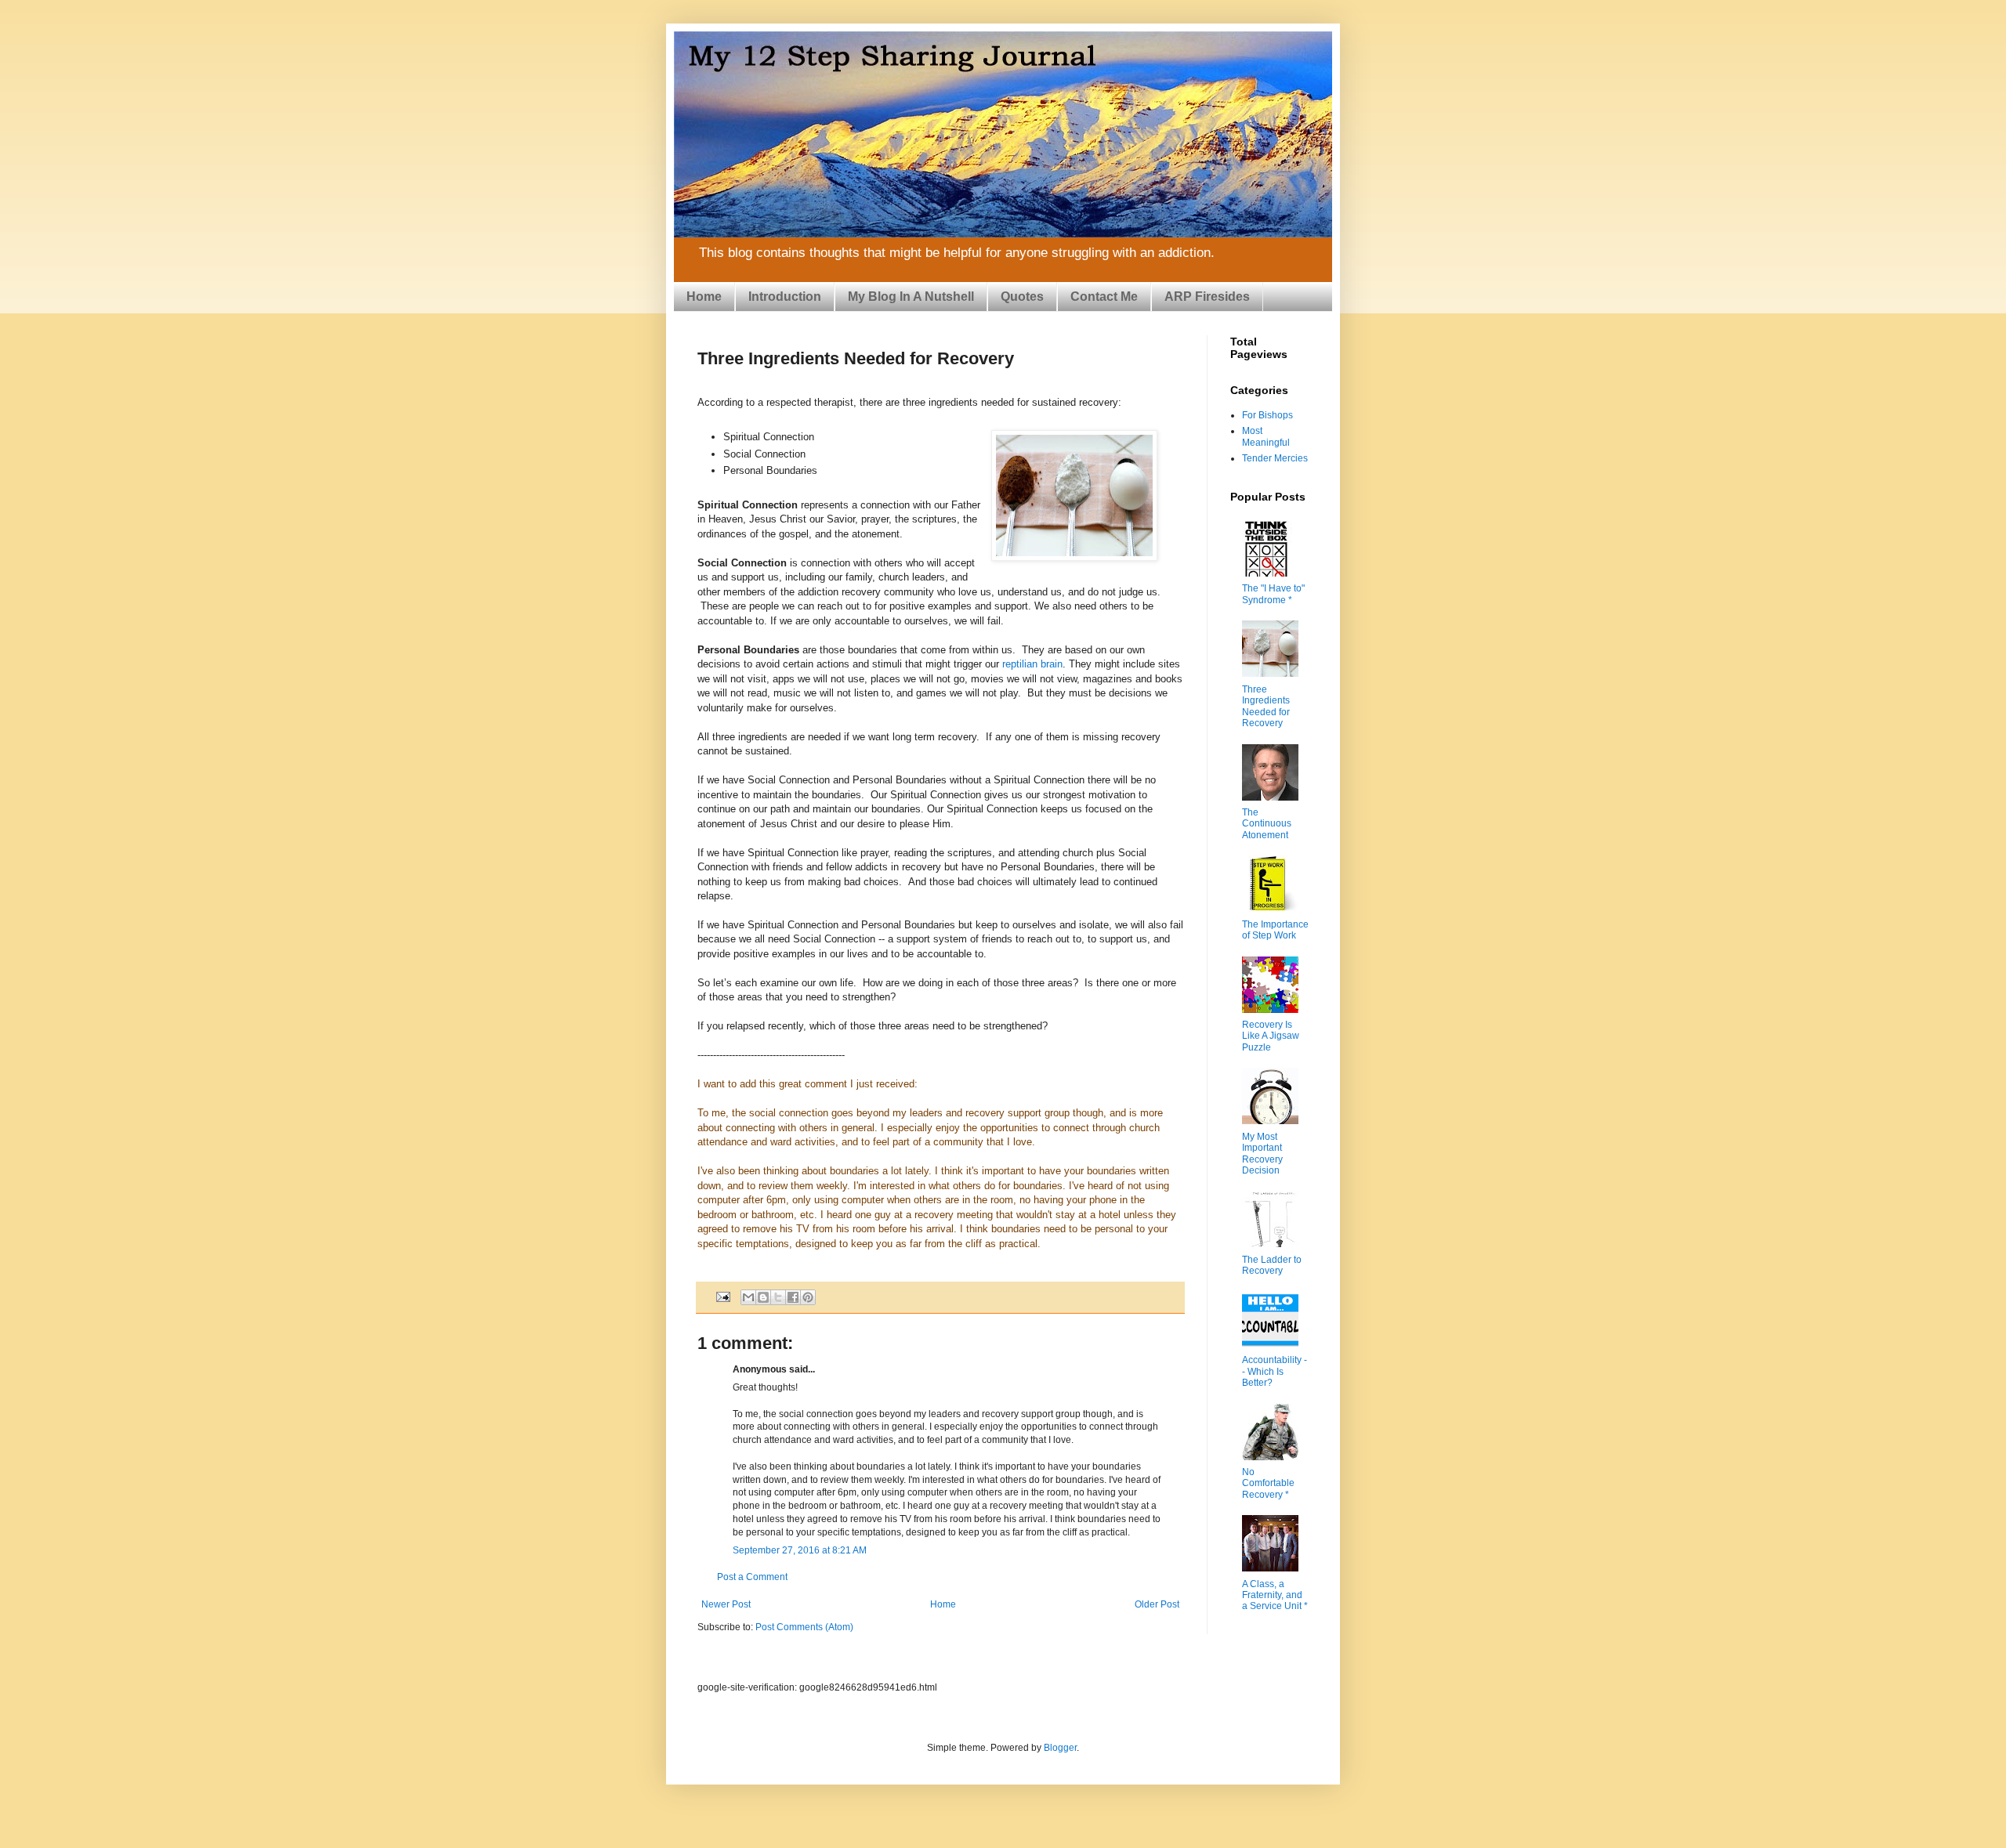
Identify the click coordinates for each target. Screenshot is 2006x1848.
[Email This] (748, 1297)
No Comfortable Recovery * (1268, 1483)
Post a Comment (752, 1577)
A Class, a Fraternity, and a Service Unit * (1275, 1595)
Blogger (1060, 1748)
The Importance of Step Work (1275, 930)
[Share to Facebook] (793, 1297)
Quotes (1022, 297)
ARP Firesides (1207, 297)
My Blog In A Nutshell (911, 297)
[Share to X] (778, 1297)
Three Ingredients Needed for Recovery (1266, 706)
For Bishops (1267, 415)
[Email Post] (722, 1296)
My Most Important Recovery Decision (1262, 1154)
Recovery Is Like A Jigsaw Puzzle (1271, 1036)
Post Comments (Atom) (804, 1627)
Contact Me (1104, 297)
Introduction (785, 297)
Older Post (1157, 1604)
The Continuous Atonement (1267, 824)
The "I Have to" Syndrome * (1273, 594)
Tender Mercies (1275, 458)
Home (704, 297)
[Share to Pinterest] (808, 1297)
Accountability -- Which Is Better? (1275, 1371)
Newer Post (726, 1604)
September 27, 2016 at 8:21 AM (800, 1550)
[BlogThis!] (763, 1297)
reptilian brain (1032, 664)
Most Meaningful (1266, 436)
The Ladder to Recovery (1272, 1265)
